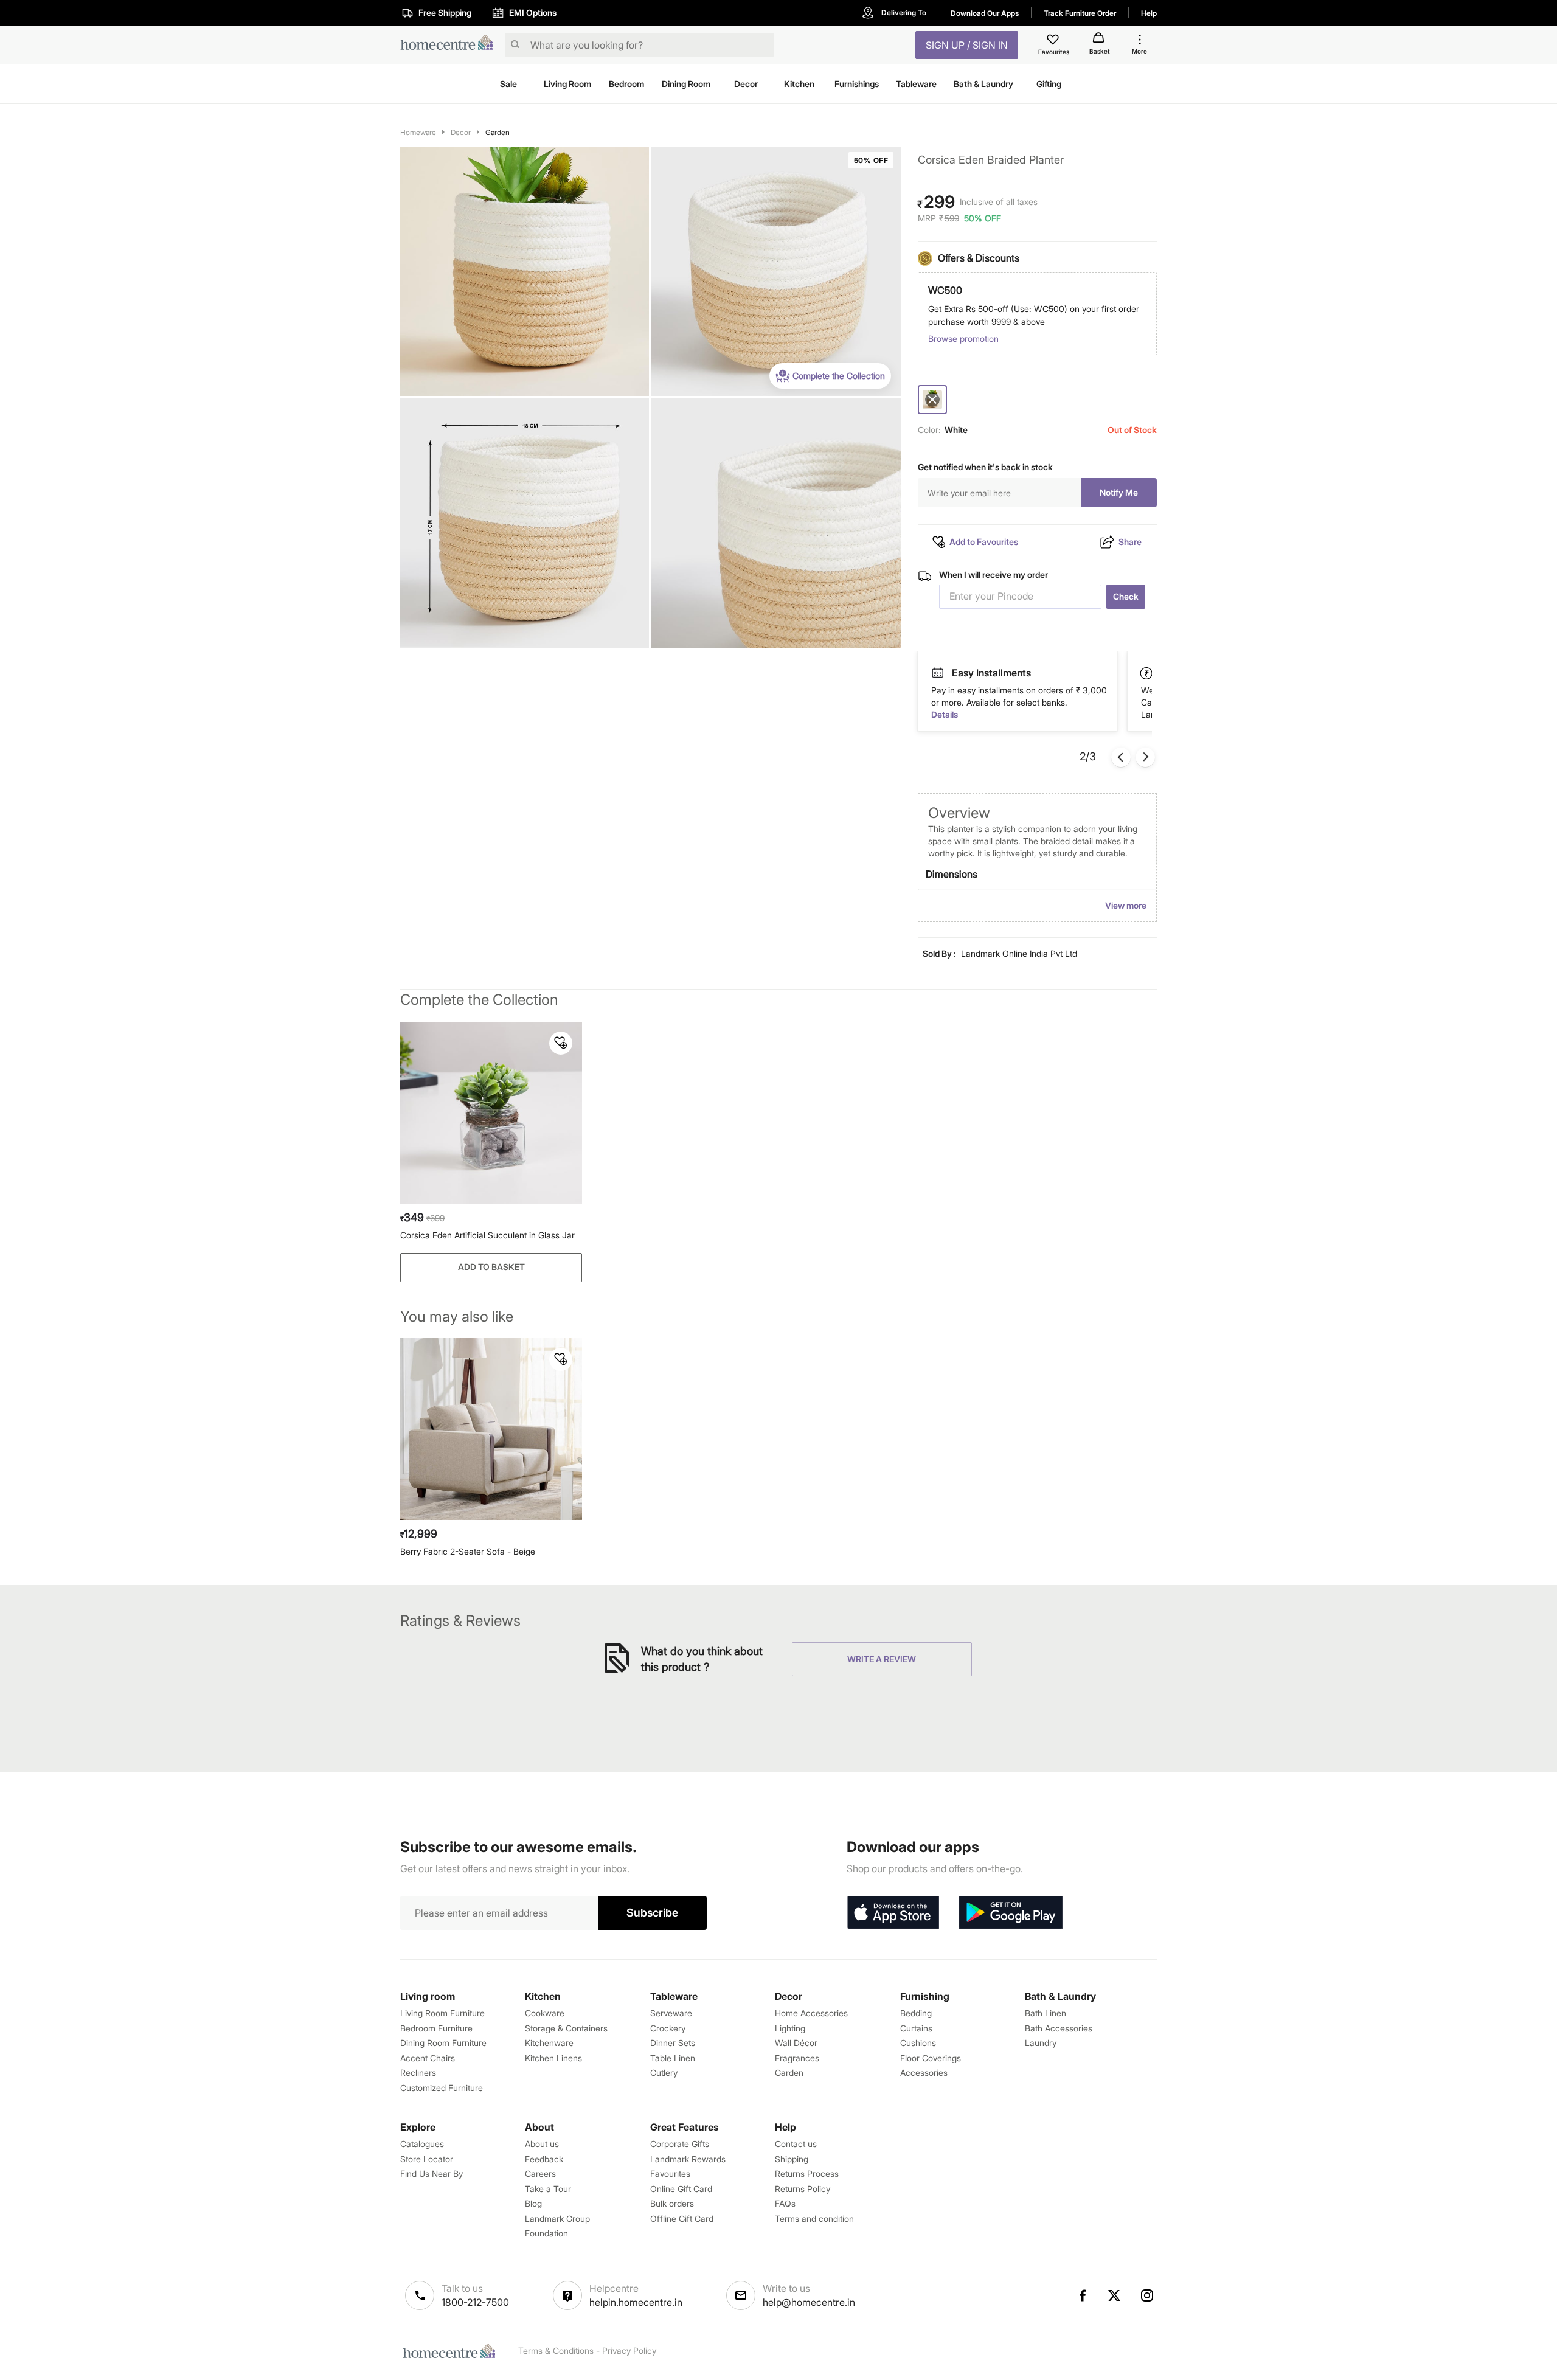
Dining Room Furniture (443, 2043)
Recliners (418, 2073)
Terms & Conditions (556, 2351)
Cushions (918, 2043)
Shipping (792, 2159)
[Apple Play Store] (893, 1913)
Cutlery (664, 2073)
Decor (461, 132)
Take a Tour (548, 2189)
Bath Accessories (1059, 2028)
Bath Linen (1046, 2013)
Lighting (790, 2028)
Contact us (796, 2144)
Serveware (671, 2013)
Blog (533, 2203)
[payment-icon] (937, 673)
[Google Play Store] (1011, 1913)
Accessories (924, 2073)
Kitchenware (549, 2043)
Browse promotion (963, 338)
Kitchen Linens (553, 2058)
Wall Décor (796, 2043)
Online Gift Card (681, 2189)
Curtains (916, 2028)
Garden (498, 132)
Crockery (668, 2028)
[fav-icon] (1054, 41)
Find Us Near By (432, 2174)
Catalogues (422, 2144)
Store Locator (427, 2159)
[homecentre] (450, 45)
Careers (540, 2174)
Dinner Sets (673, 2043)
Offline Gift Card (682, 2219)
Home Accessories (811, 2013)
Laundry (1041, 2043)
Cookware (545, 2013)
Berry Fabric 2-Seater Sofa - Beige (468, 1551)
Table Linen (673, 2058)
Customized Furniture (442, 2088)
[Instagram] (1148, 2295)
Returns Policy (803, 2189)
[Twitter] (1115, 2295)
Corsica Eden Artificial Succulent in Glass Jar (487, 1235)
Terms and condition (814, 2219)
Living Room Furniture (442, 2013)
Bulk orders (672, 2203)
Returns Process (807, 2174)
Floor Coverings (931, 2058)
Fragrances (797, 2058)
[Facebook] (1082, 2295)
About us (542, 2144)
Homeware (418, 132)
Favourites (670, 2174)
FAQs (785, 2203)
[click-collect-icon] (1147, 673)
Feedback (544, 2159)
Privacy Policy (629, 2351)
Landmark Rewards (688, 2159)
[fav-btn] (561, 1043)
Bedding (916, 2013)
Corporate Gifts (680, 2144)
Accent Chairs (428, 2058)
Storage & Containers (566, 2028)
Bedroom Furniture (436, 2028)
